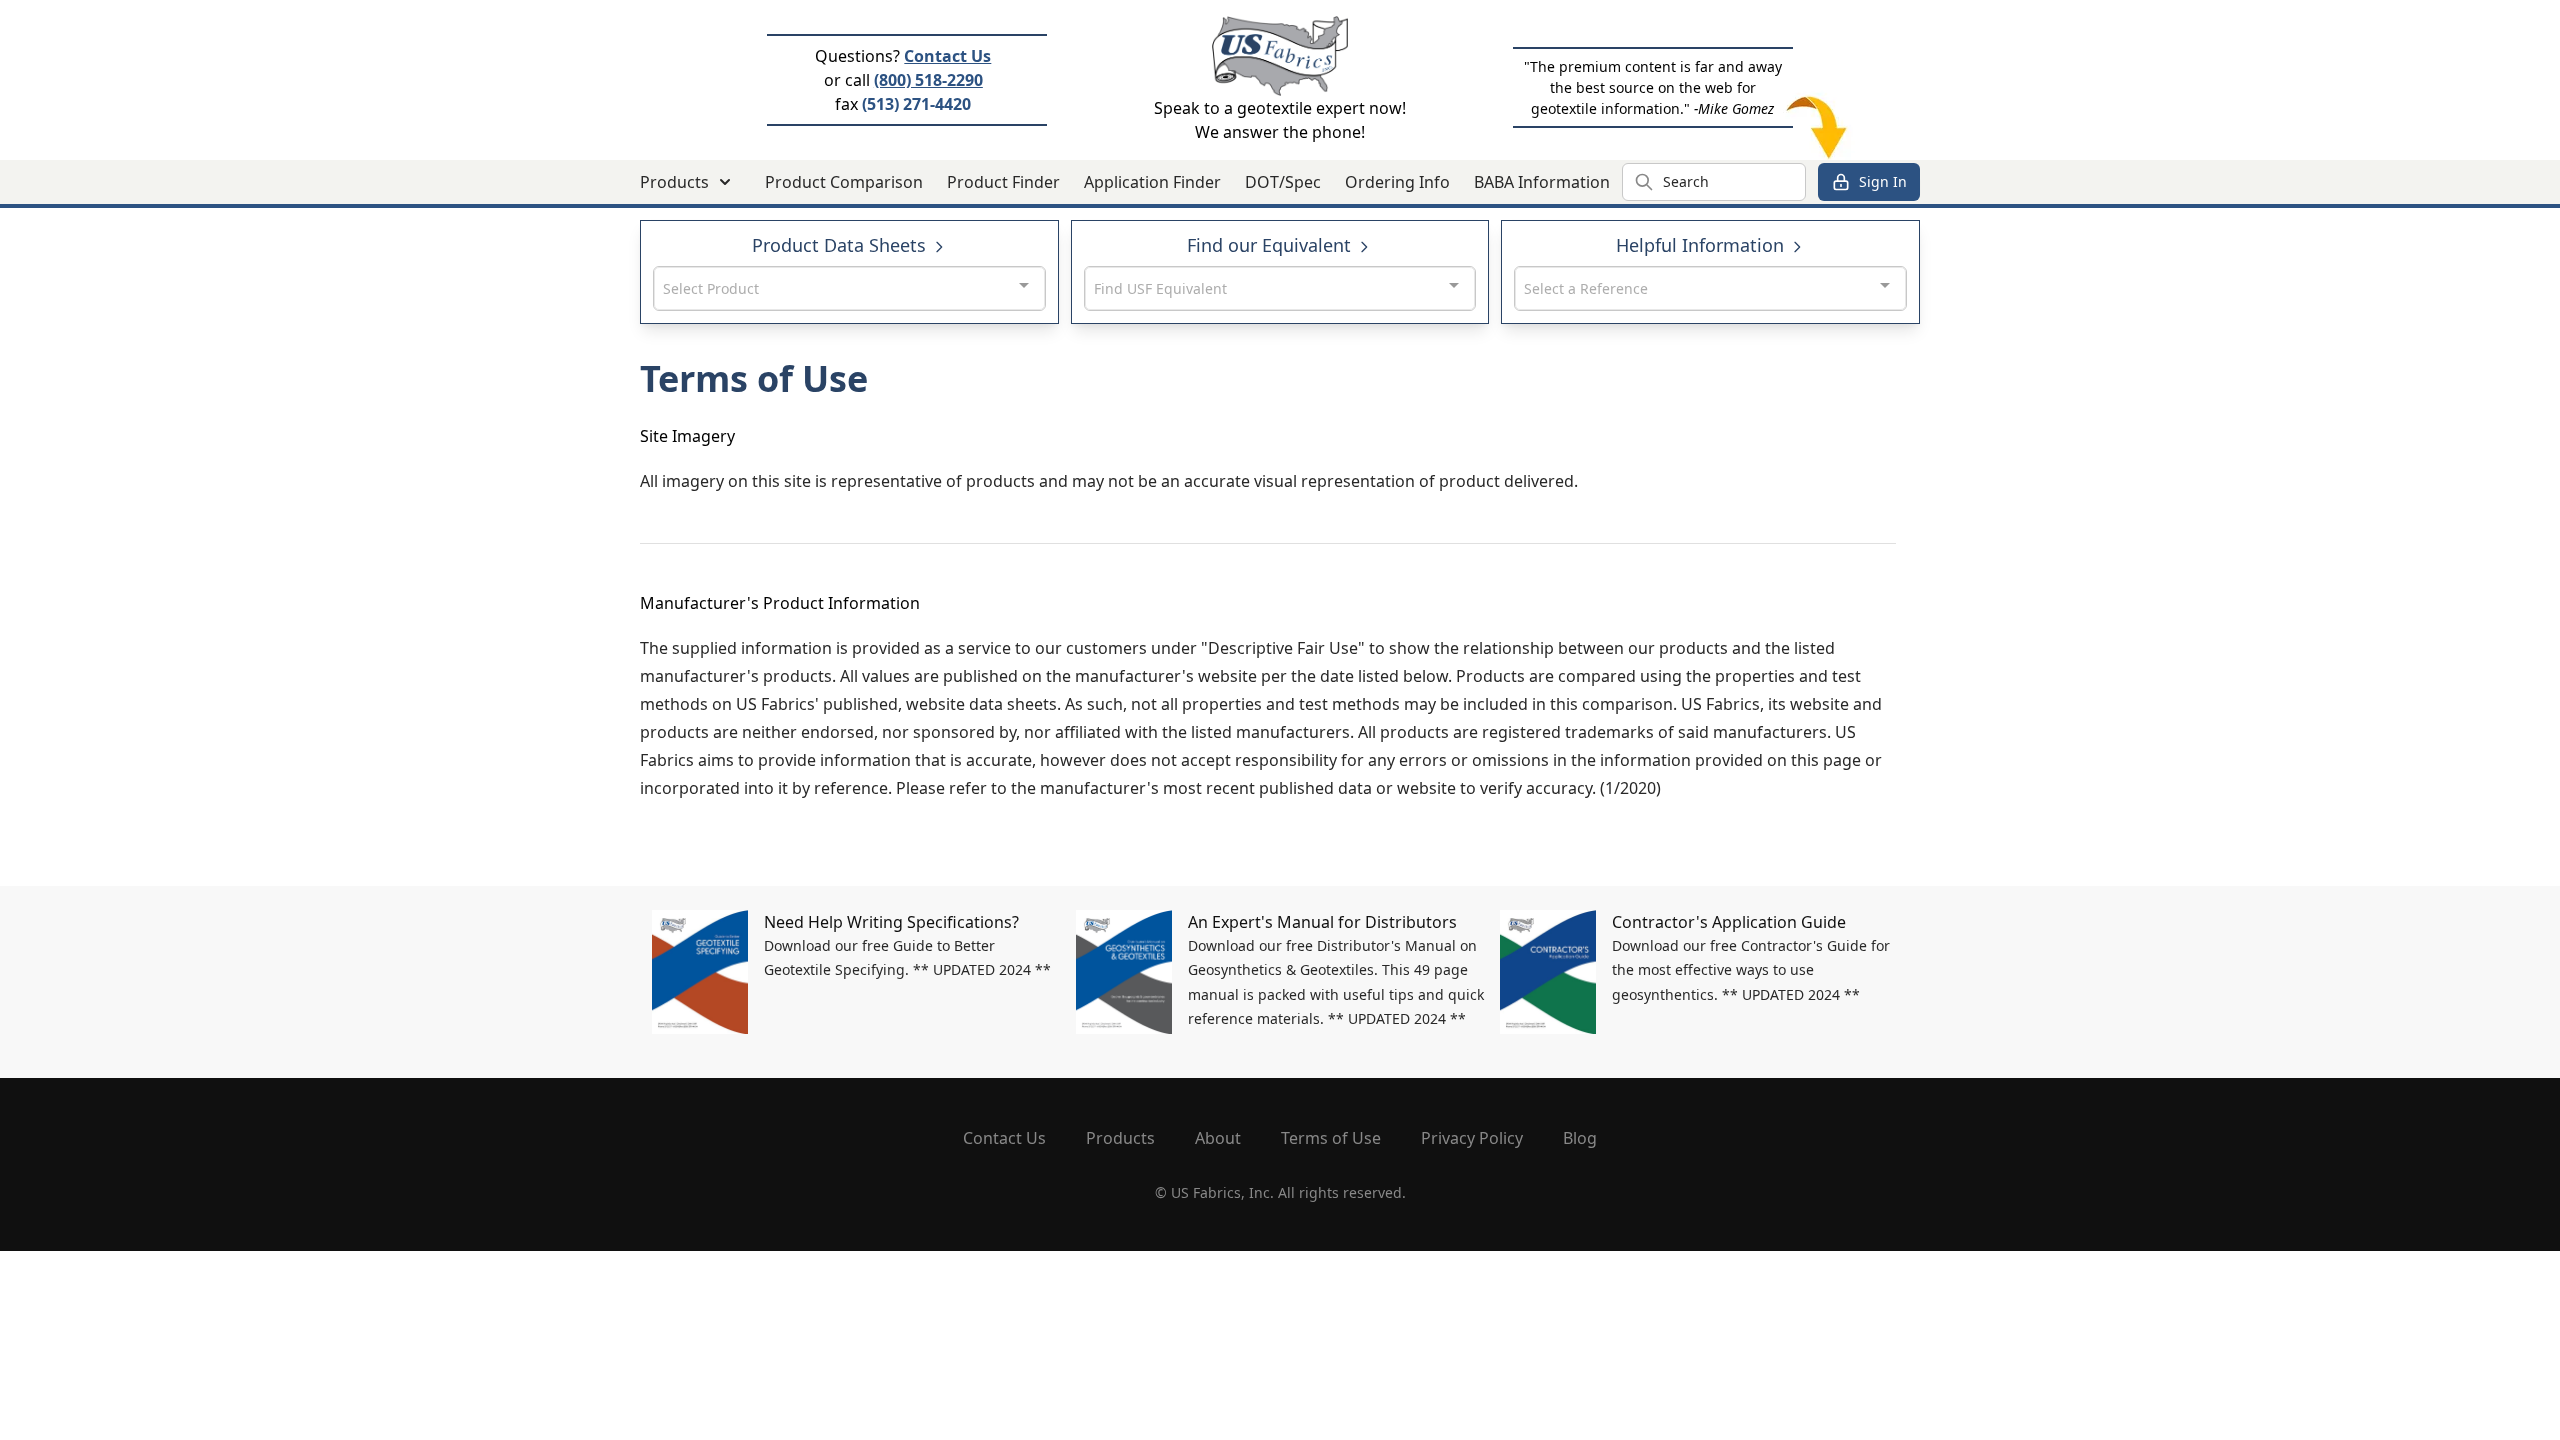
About (1218, 1138)
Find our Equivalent (1271, 245)
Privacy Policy (1472, 1138)
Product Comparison (844, 182)
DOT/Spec (1283, 182)
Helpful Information (1702, 245)
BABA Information (1542, 182)
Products (1120, 1138)
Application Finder (1152, 182)
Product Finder (1003, 182)
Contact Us (947, 56)
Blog (1580, 1138)
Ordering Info (1397, 182)
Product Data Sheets (841, 245)
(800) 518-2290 (928, 80)
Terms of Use (1331, 1138)
